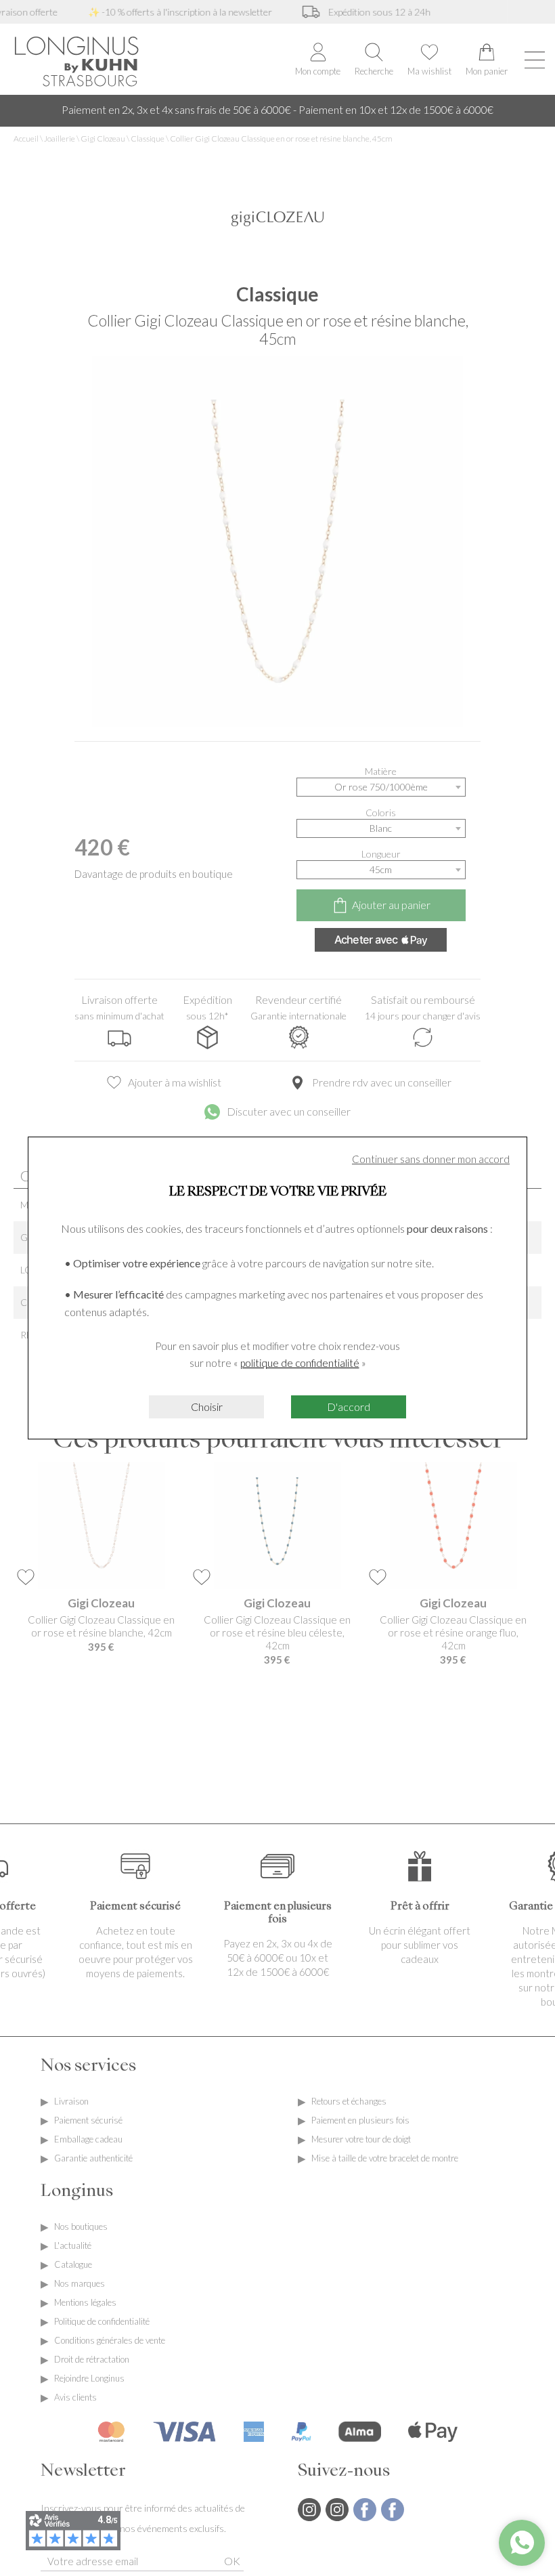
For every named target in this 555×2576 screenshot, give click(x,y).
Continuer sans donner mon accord (431, 1159)
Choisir (207, 1407)
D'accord (349, 1407)
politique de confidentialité (300, 1363)
